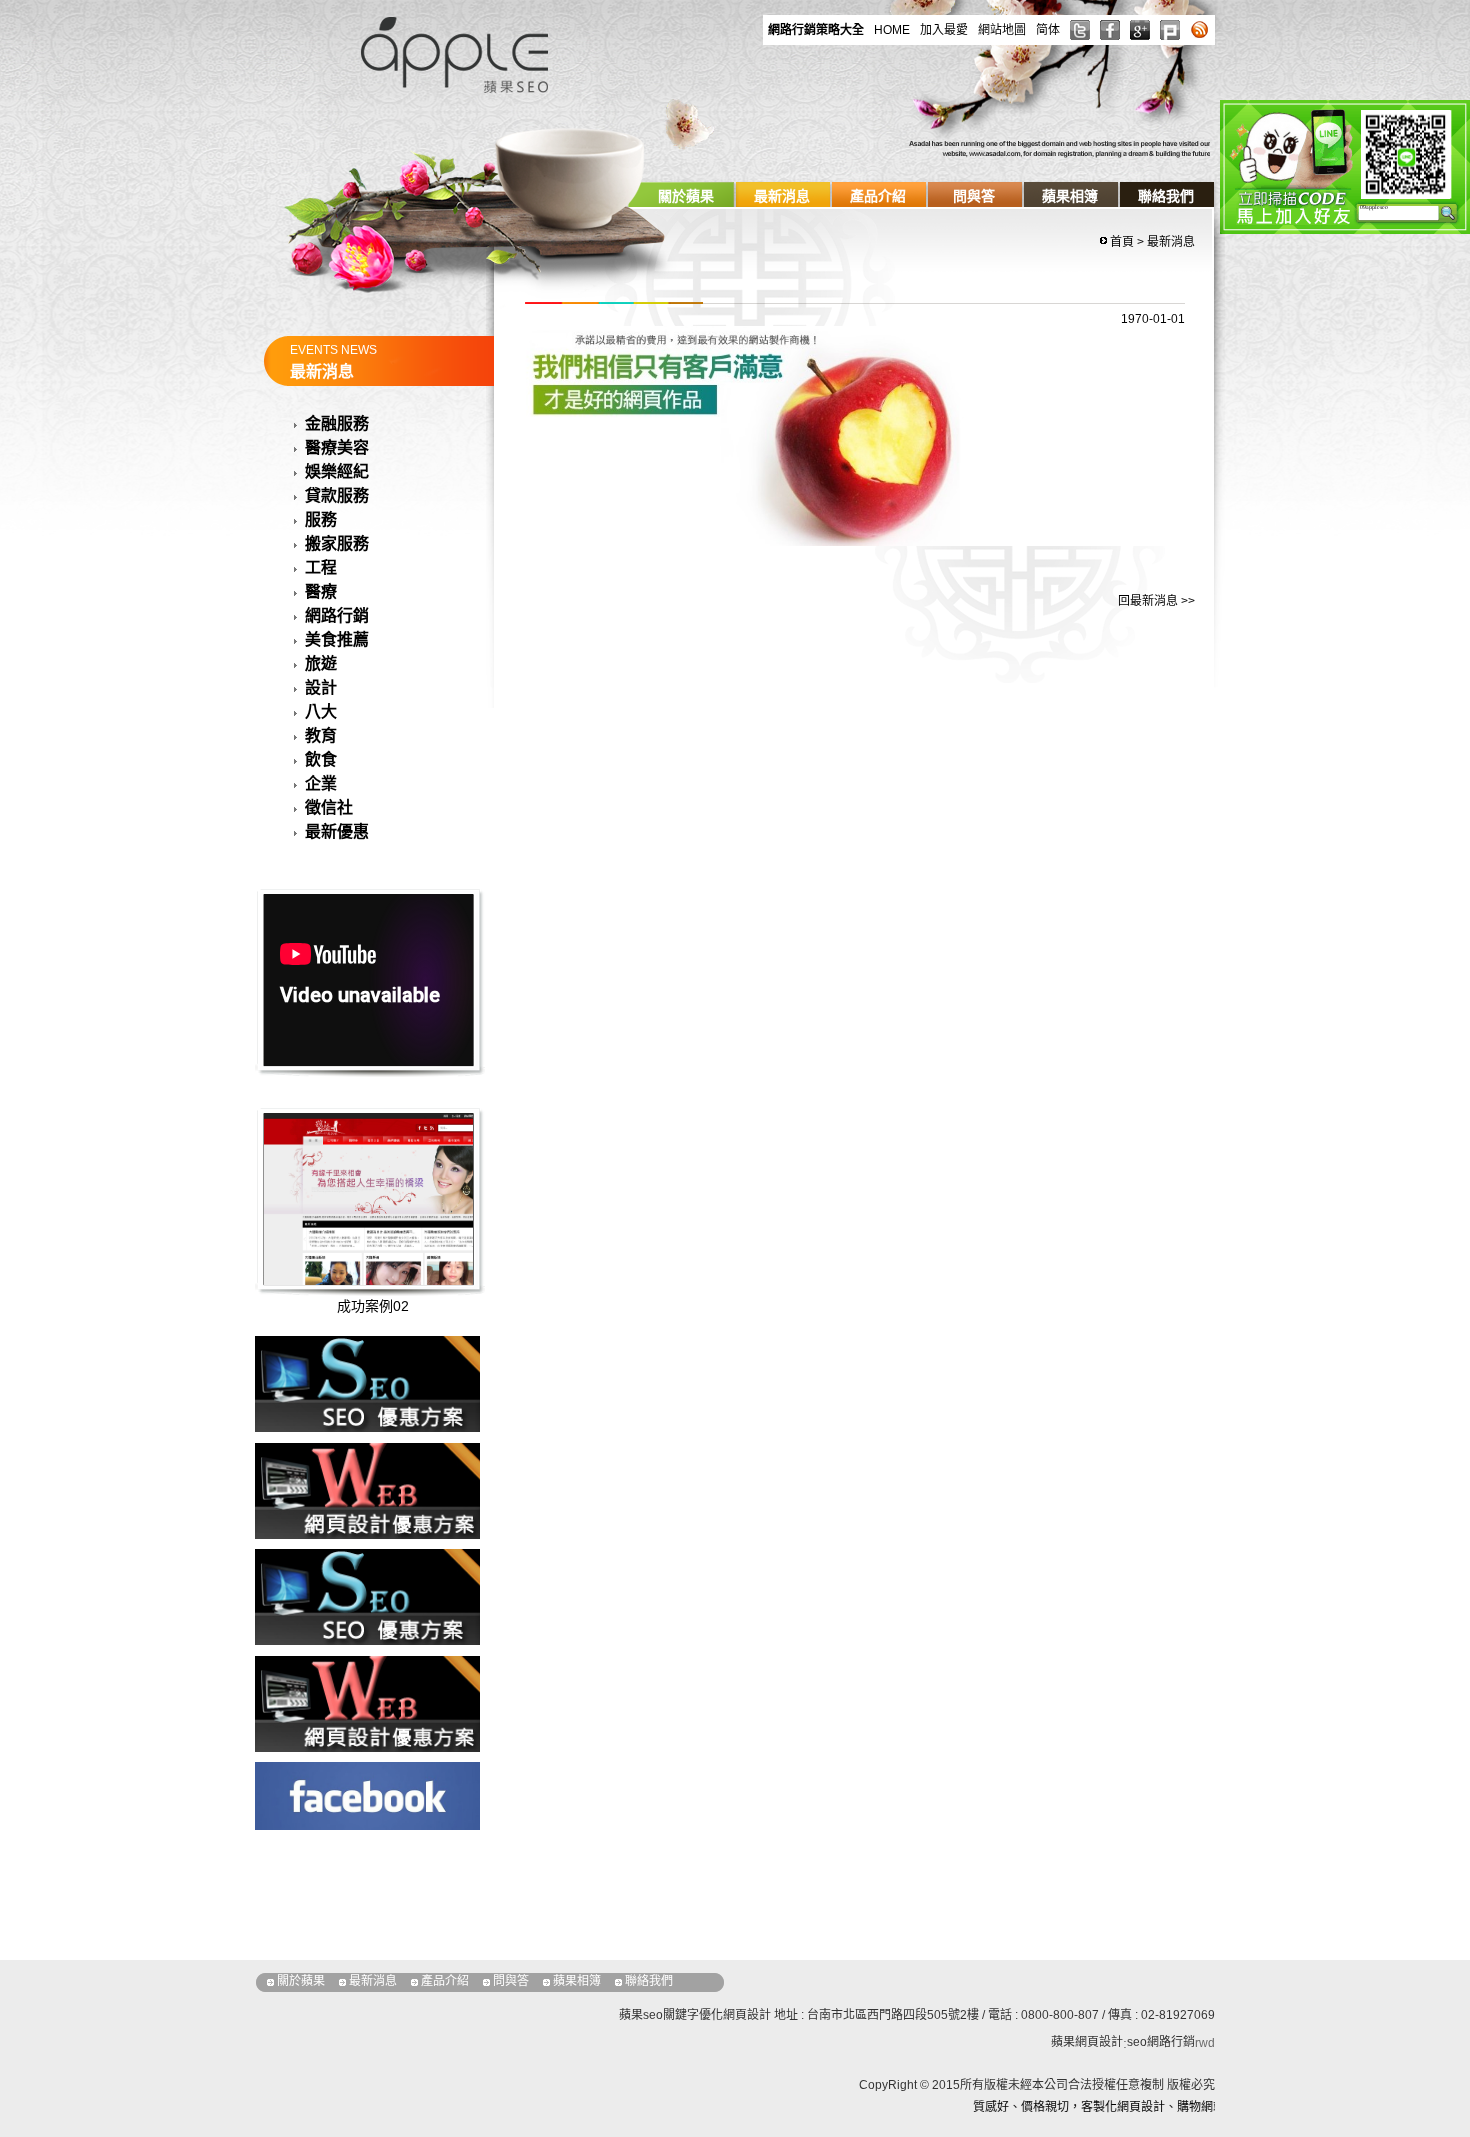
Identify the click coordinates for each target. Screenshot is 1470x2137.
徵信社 (329, 807)
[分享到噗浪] (1170, 30)
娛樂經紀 (337, 471)
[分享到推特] (1080, 30)
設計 (321, 687)
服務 (321, 519)
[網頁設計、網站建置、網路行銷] (367, 1383)
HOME (892, 30)
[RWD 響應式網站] (367, 1702)
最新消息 (782, 196)
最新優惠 (337, 831)
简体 (1048, 30)
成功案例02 (373, 1306)
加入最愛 (944, 30)
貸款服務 (337, 495)
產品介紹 (878, 196)
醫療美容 (337, 447)
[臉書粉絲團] (367, 1794)
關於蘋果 (686, 196)
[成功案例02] (393, 1255)
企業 (321, 783)
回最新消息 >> (1156, 601)
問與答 (974, 196)
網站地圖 (1002, 30)
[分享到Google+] (1140, 30)
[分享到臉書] (1110, 30)
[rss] (1200, 30)
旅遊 (321, 663)
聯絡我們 (1166, 196)
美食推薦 (337, 639)
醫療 (321, 591)
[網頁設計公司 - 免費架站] (455, 52)
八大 (321, 711)
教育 (321, 735)
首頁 (1122, 242)
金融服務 (337, 423)
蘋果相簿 (1070, 196)
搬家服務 (337, 543)
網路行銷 (337, 615)
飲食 (321, 759)
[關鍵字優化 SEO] (367, 1596)
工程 (321, 567)
